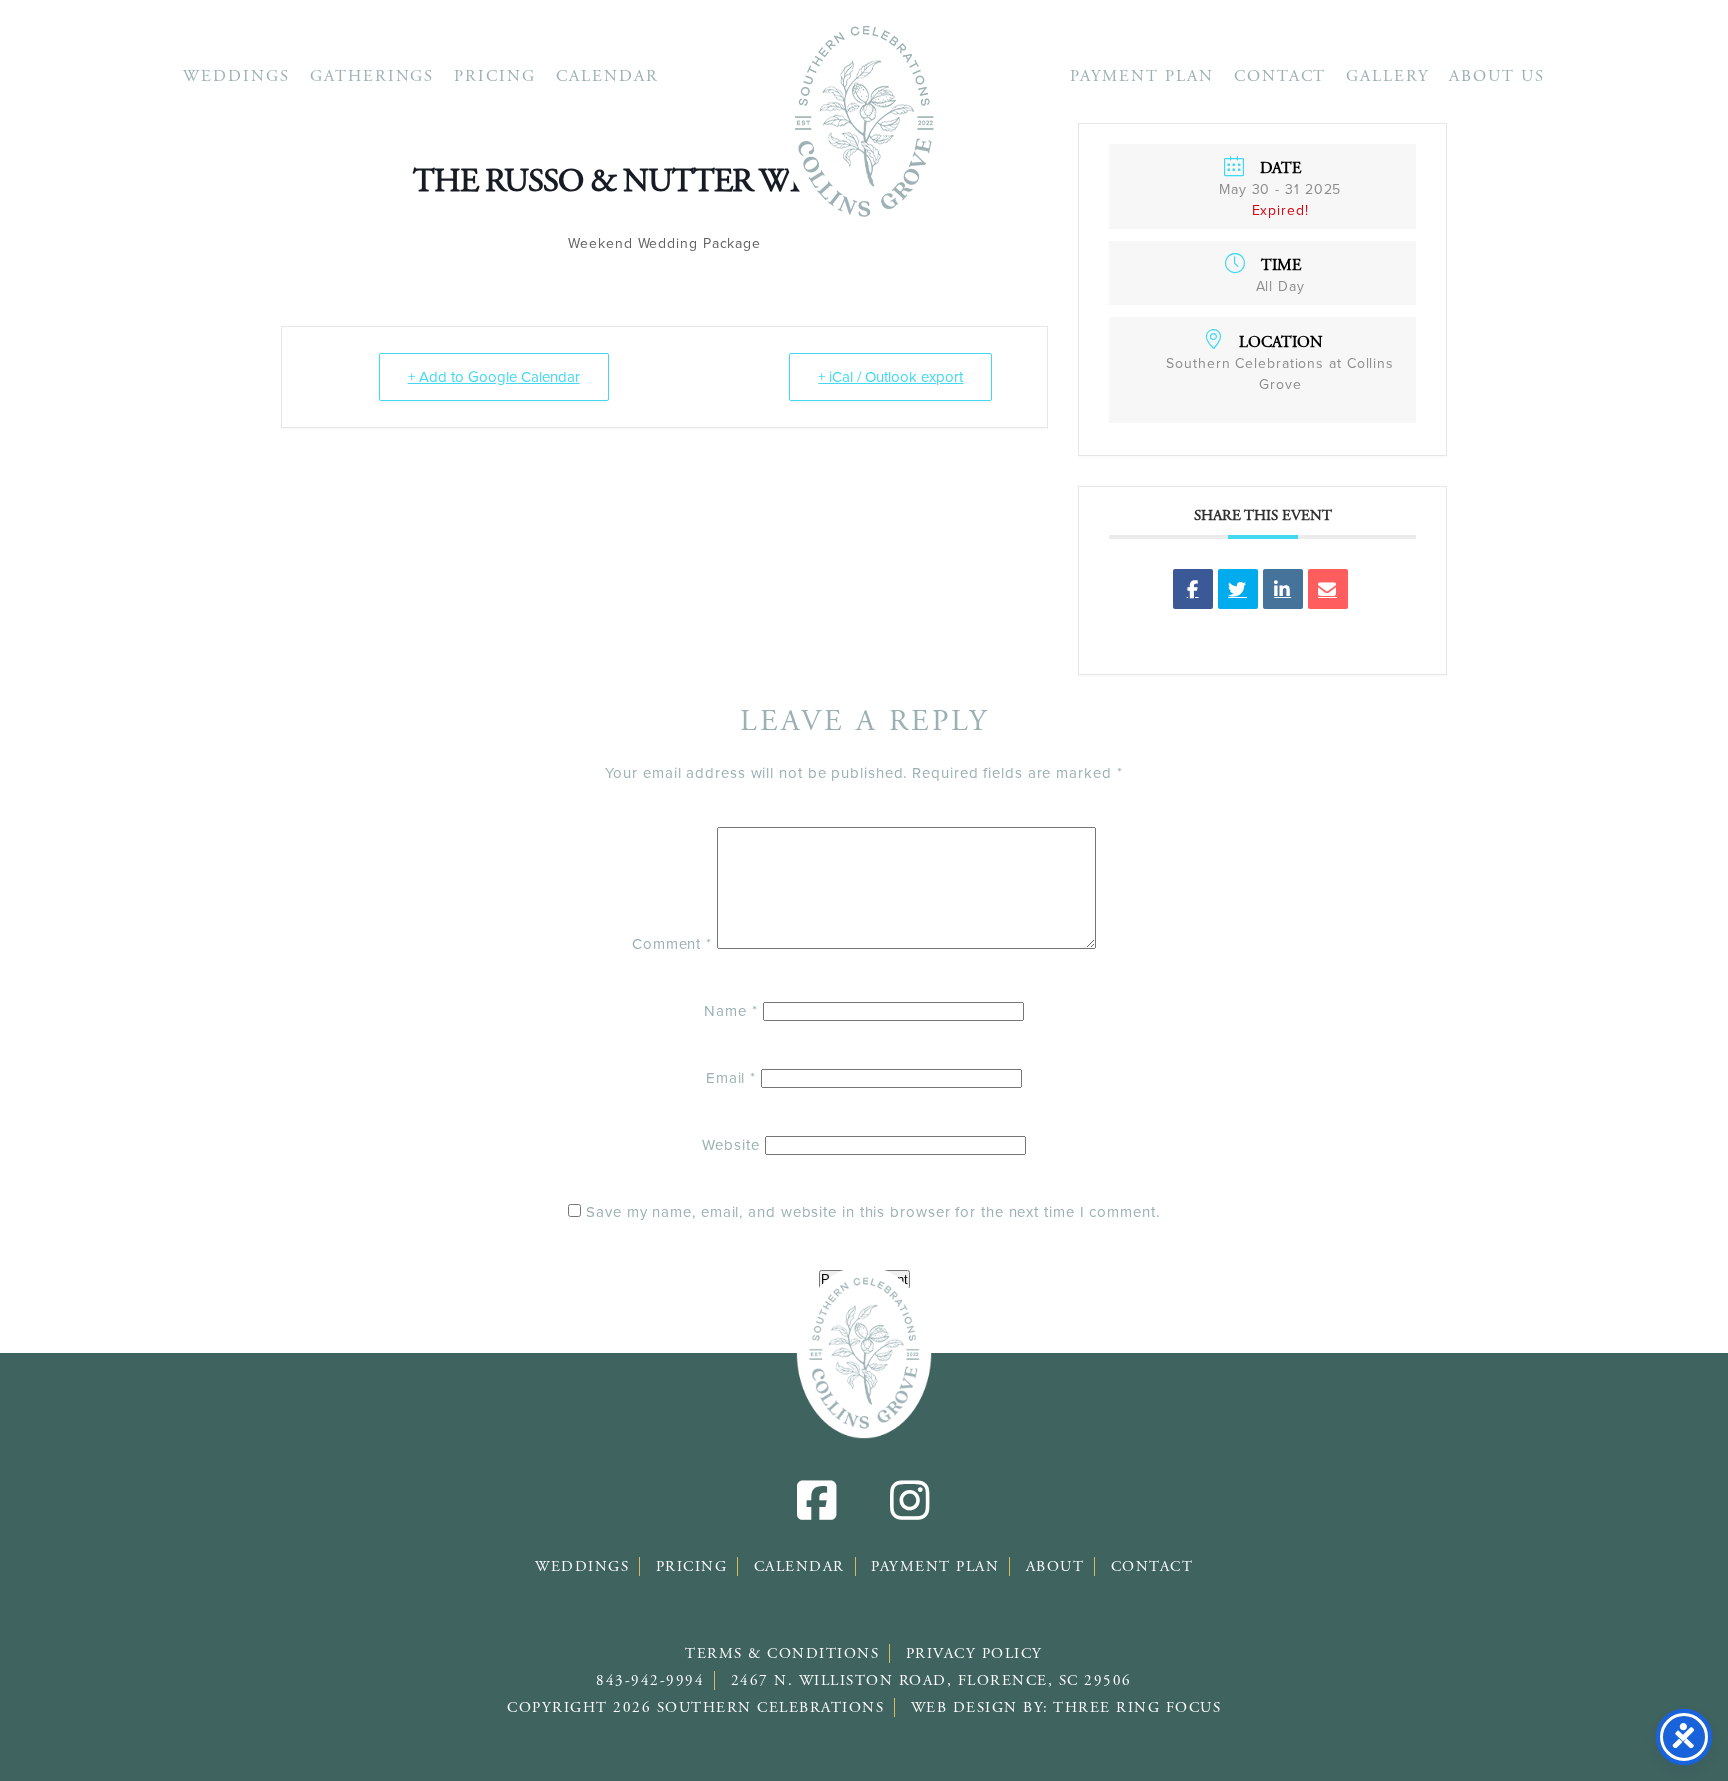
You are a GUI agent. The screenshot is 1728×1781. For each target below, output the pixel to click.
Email (731, 1078)
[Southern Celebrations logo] (864, 1352)
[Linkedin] (1283, 589)
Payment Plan (1142, 76)
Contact (1280, 76)
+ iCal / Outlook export (890, 377)
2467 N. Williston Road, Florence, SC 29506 (931, 1680)
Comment (672, 944)
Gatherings (372, 76)
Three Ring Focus (1137, 1707)
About (1055, 1566)
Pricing (495, 76)
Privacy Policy (974, 1653)
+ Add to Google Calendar (494, 377)
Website (730, 1145)
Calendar (607, 76)
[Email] (1328, 589)
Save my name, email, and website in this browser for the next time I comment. (872, 1212)
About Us (1497, 76)
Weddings (236, 76)
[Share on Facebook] (1193, 589)
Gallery (1387, 76)
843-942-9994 (650, 1680)
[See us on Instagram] (910, 1512)
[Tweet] (1238, 589)
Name (730, 1011)
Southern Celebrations (864, 120)
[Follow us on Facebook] (818, 1512)
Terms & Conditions (782, 1653)
